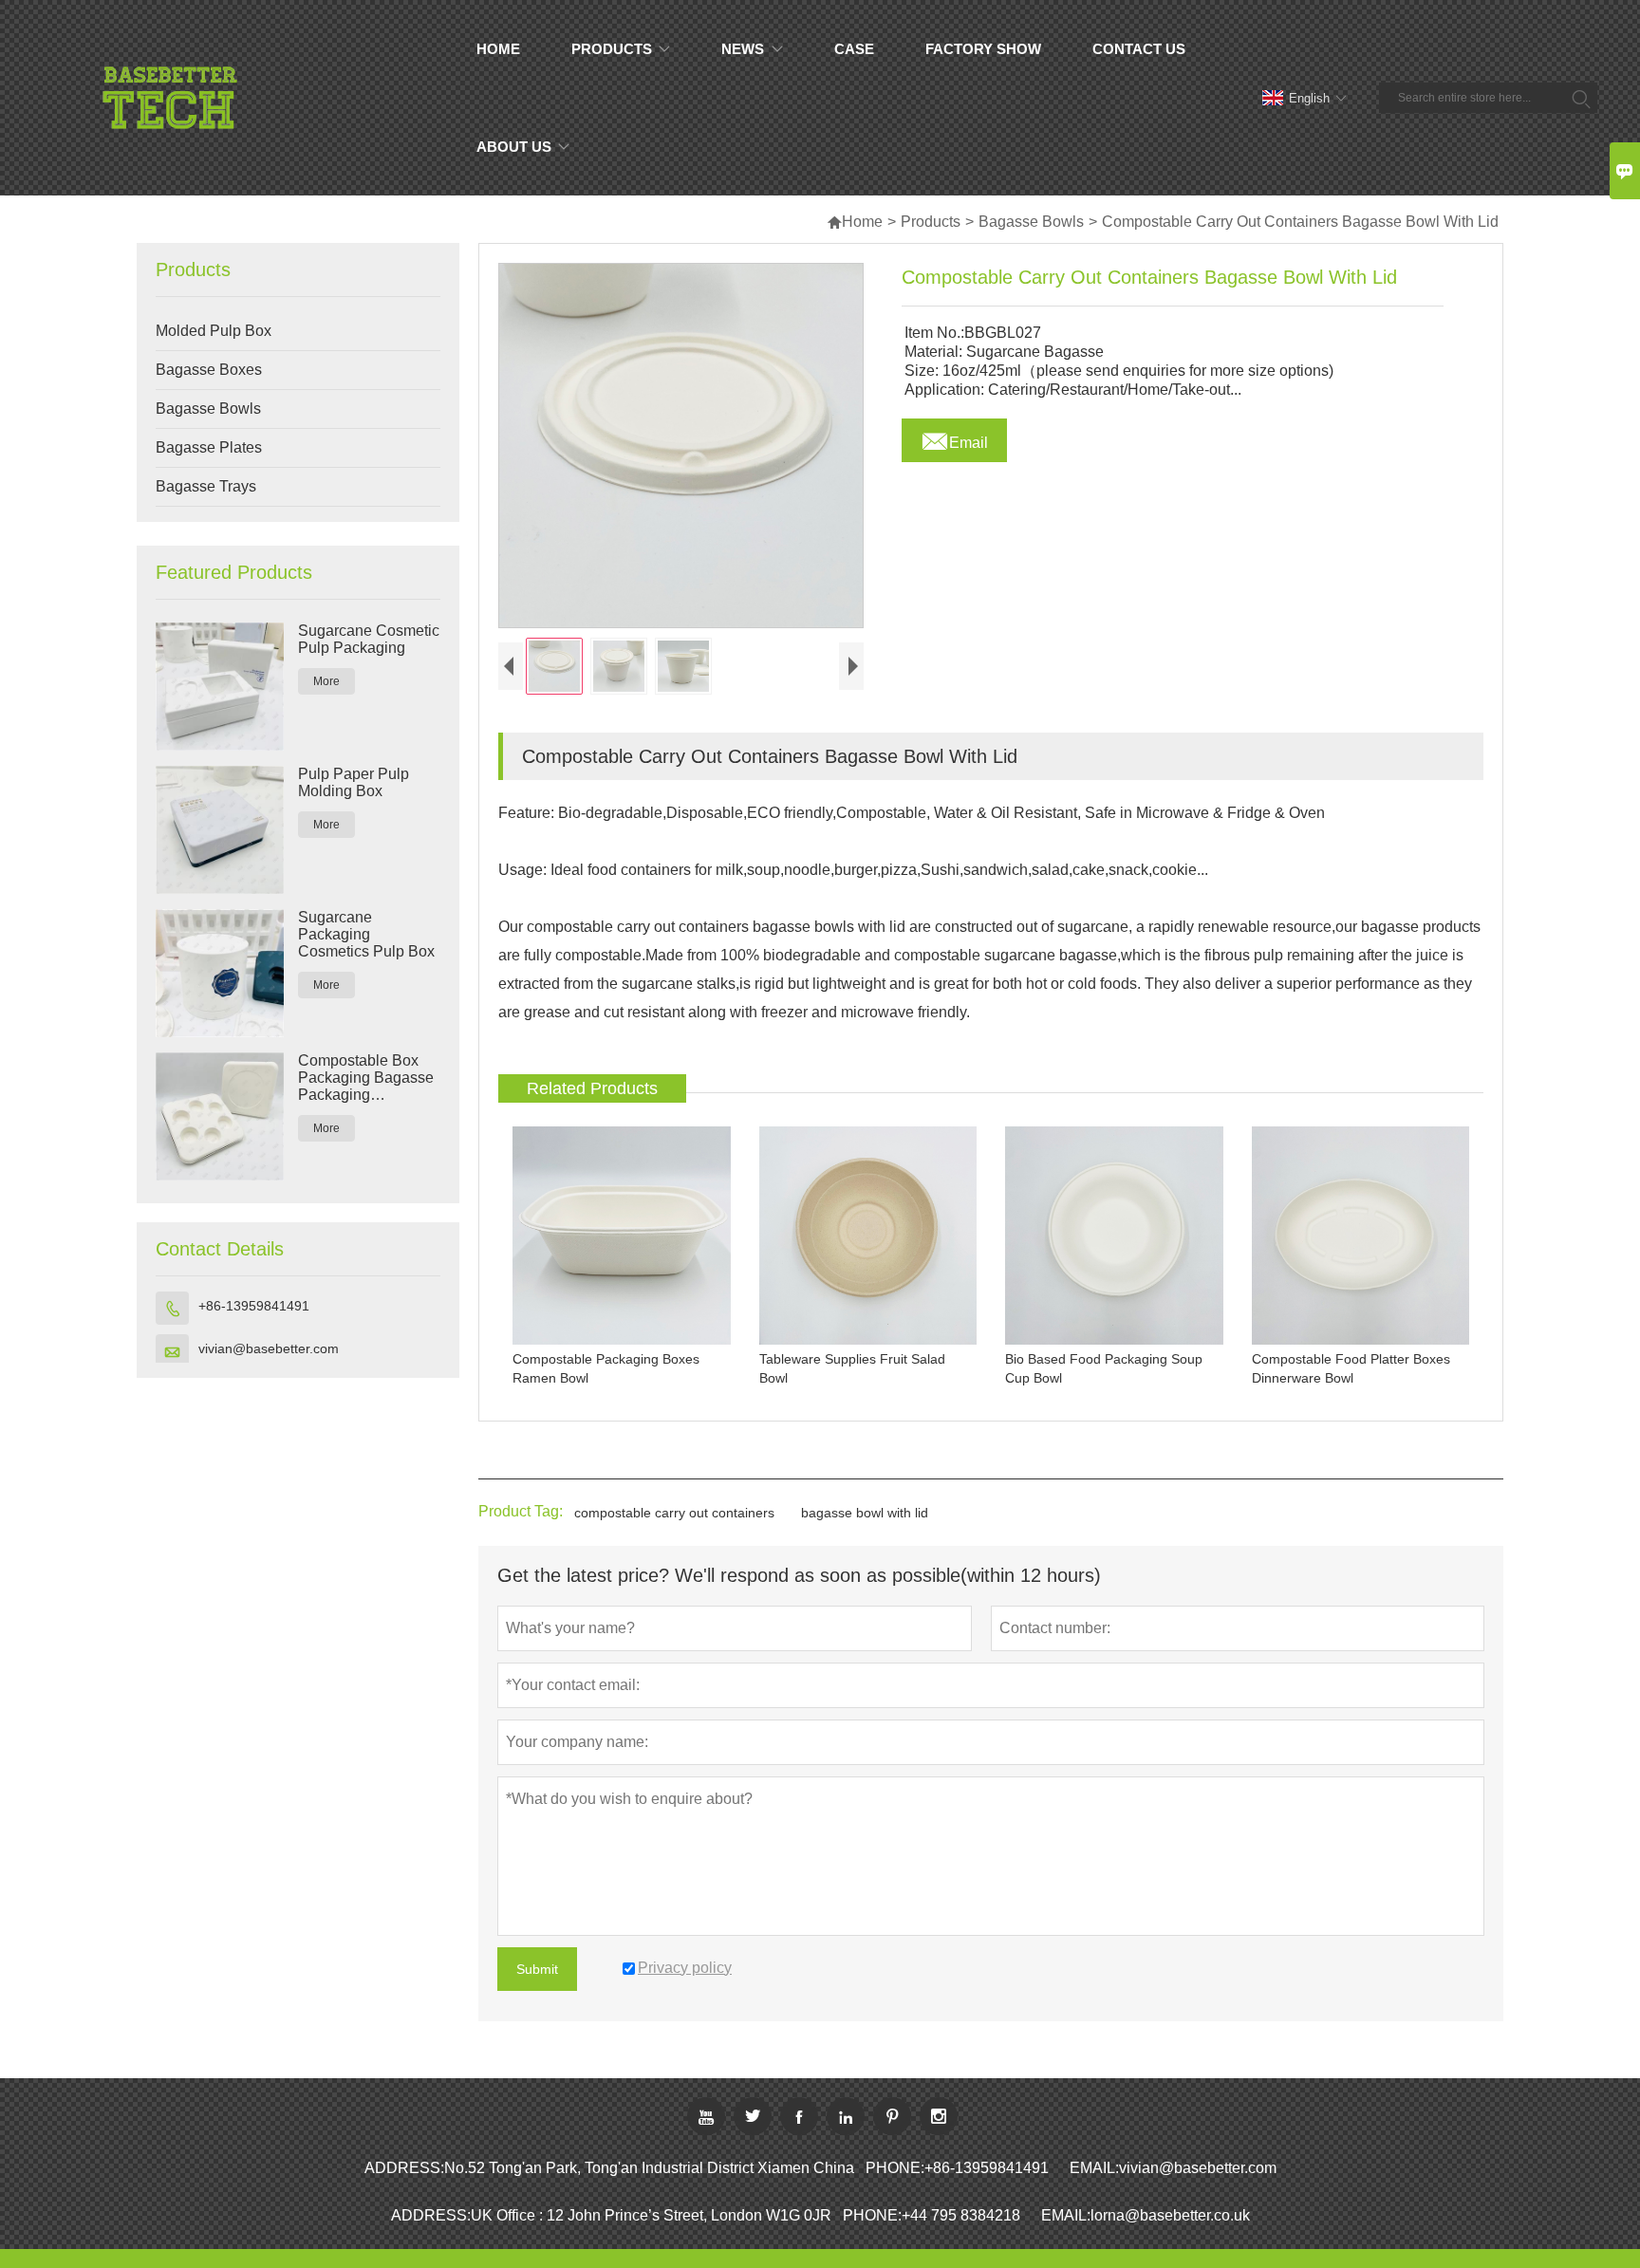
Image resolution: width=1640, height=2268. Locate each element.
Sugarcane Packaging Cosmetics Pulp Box (366, 934)
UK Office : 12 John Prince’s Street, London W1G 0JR (651, 2215)
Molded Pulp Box (214, 331)
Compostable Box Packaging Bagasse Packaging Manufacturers (366, 1078)
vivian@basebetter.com (269, 1348)
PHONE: (895, 2168)
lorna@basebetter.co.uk (1170, 2215)
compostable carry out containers (674, 1513)
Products (931, 222)
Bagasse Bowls (1031, 222)
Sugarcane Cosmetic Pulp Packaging (369, 639)
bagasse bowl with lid (865, 1513)
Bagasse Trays (206, 486)
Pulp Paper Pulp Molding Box (354, 782)
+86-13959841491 (254, 1306)
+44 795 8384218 (961, 2215)
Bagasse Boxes (209, 370)
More (326, 681)
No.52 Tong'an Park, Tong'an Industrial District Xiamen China (649, 2168)
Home (855, 222)
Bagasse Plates (209, 447)
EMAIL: (1094, 2168)
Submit (537, 1969)
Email (954, 437)
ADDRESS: (404, 2168)
